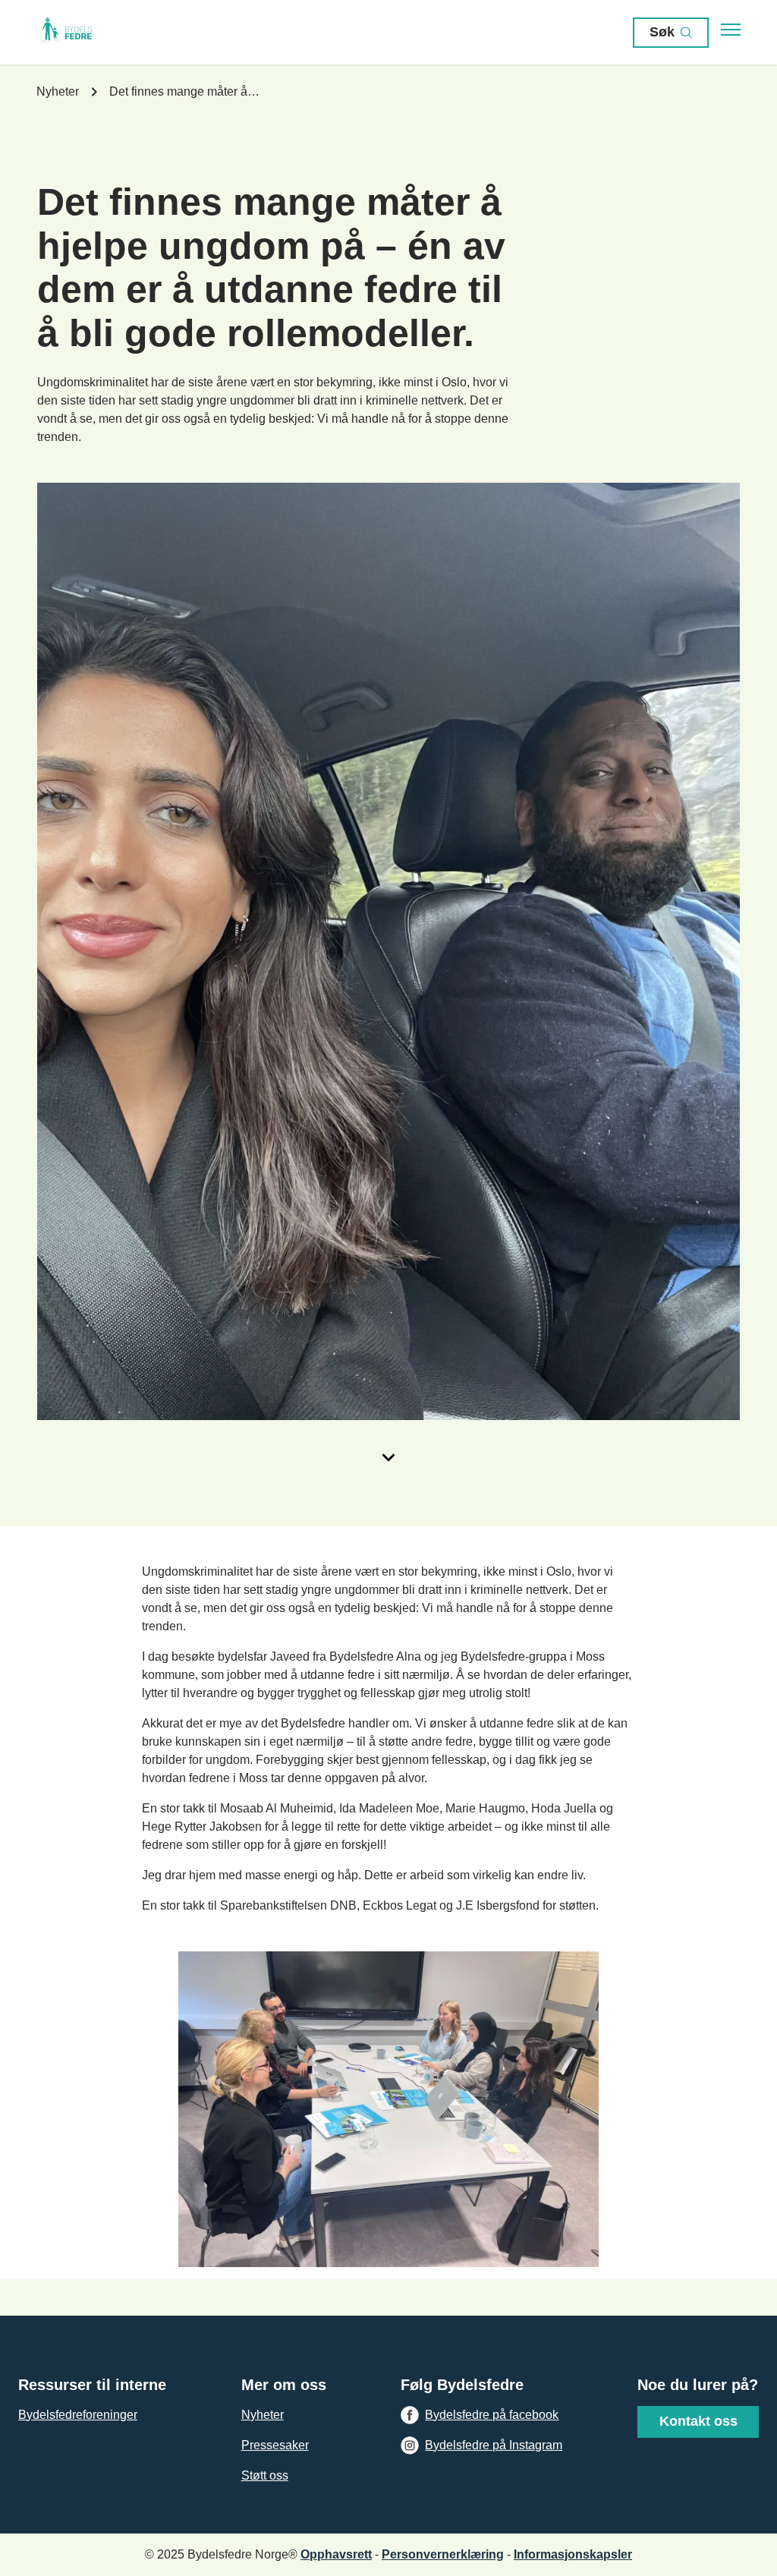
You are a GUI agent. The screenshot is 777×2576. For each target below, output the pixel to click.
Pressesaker (275, 2445)
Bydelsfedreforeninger (78, 2415)
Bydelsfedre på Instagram (494, 2445)
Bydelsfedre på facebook (492, 2415)
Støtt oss (265, 2475)
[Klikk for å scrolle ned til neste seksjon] (388, 1457)
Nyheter (263, 2415)
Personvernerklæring (443, 2554)
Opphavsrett (336, 2554)
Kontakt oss (698, 2421)
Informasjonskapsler (573, 2554)
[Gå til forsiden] (82, 33)
